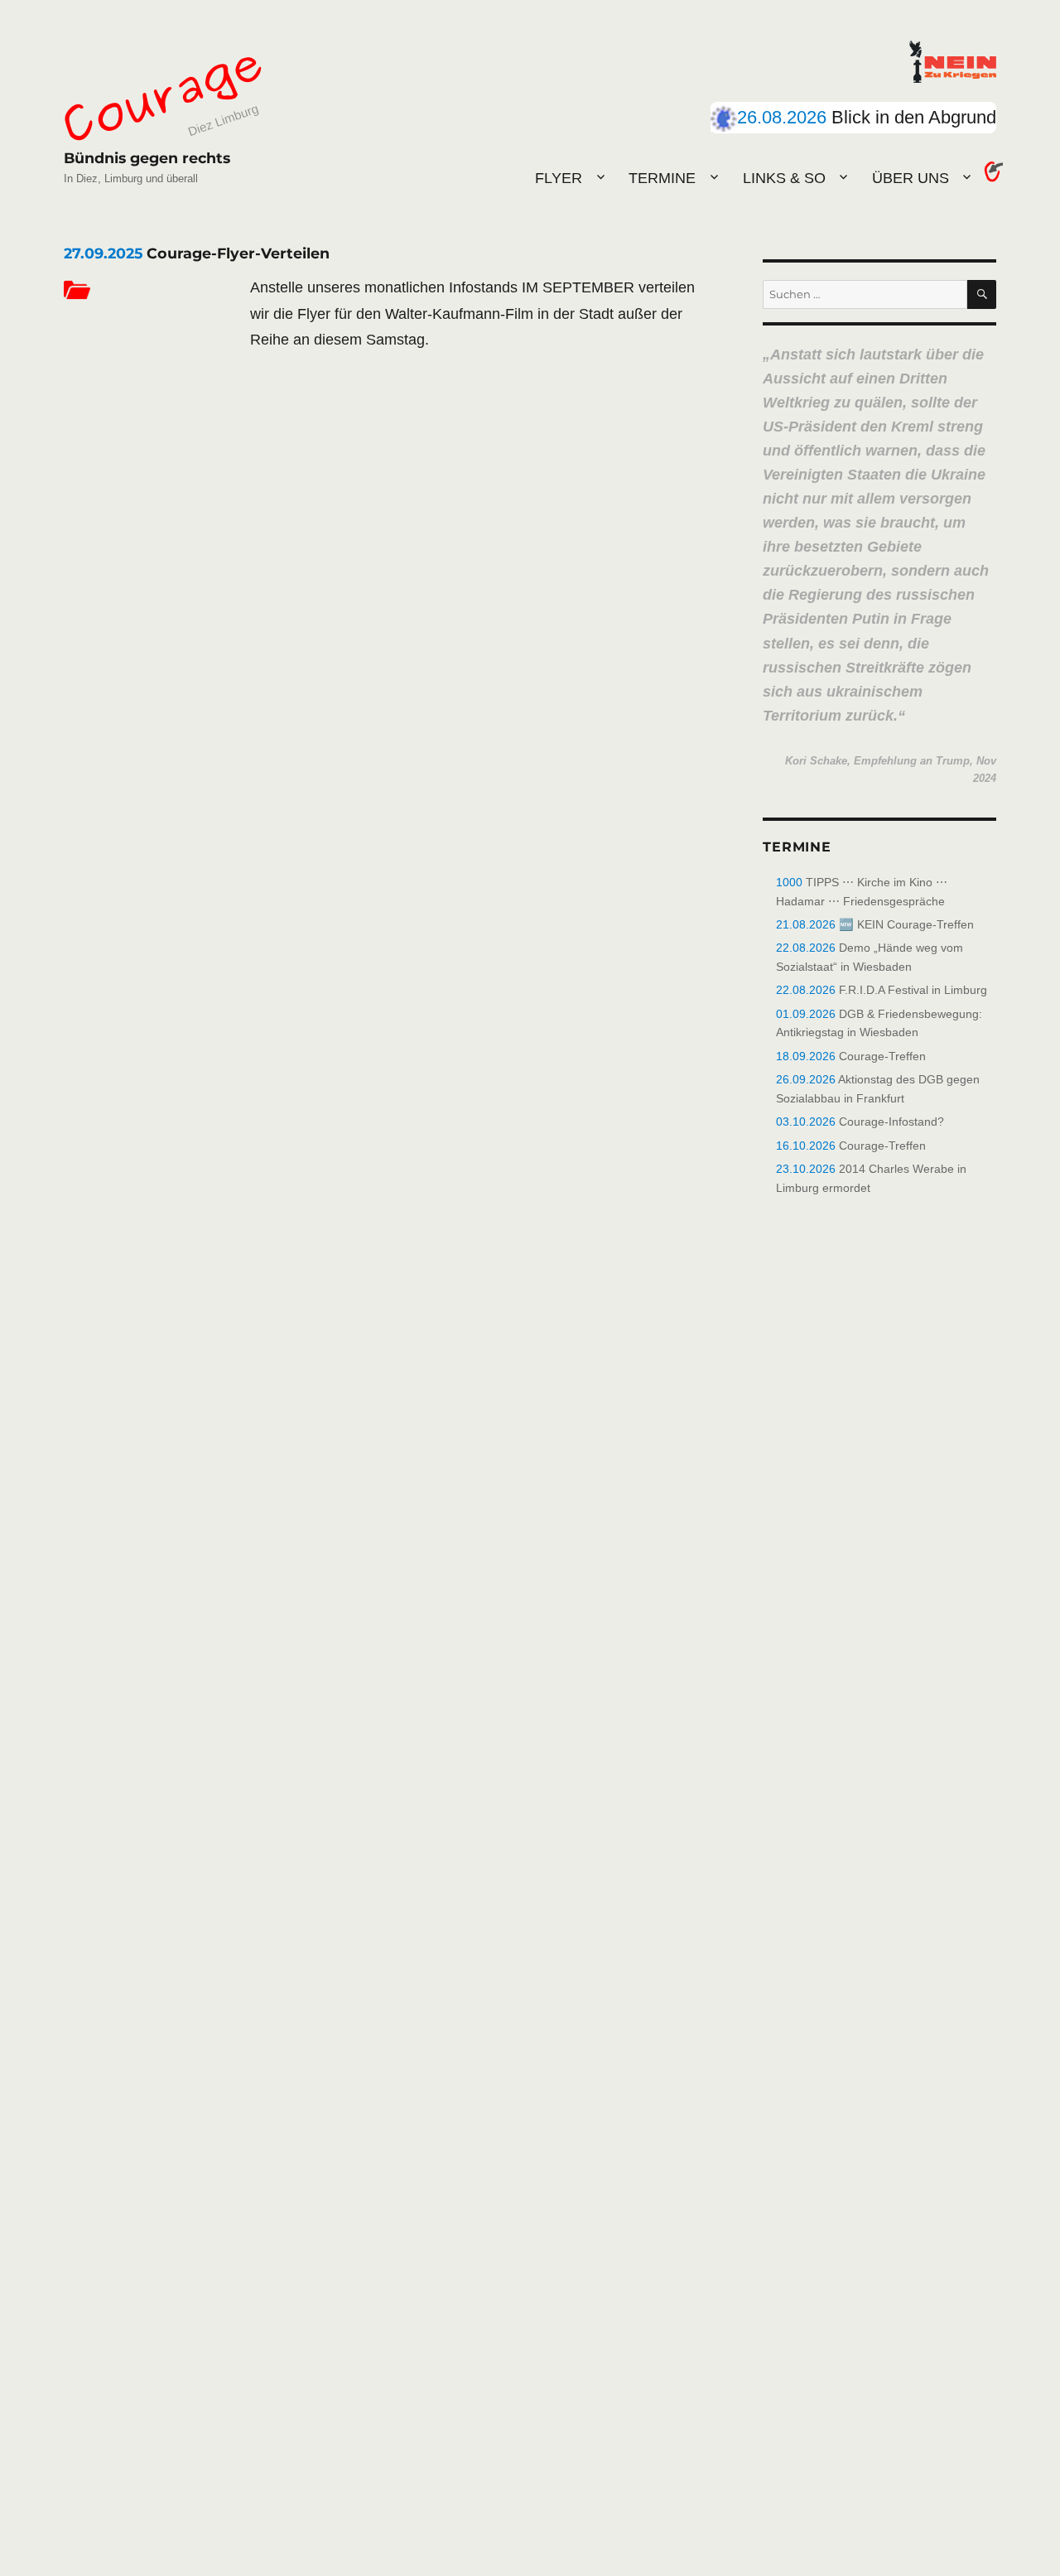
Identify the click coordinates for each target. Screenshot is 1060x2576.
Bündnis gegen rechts (147, 158)
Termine (662, 178)
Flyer (559, 178)
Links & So (784, 178)
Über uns (911, 178)
